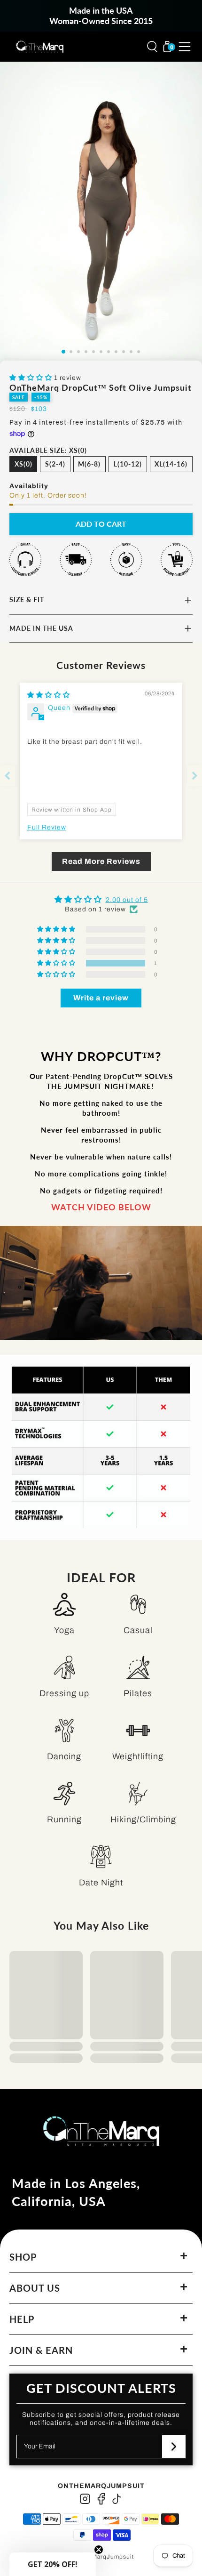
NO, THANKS (151, 1353)
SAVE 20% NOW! (151, 1333)
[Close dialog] (195, 1234)
